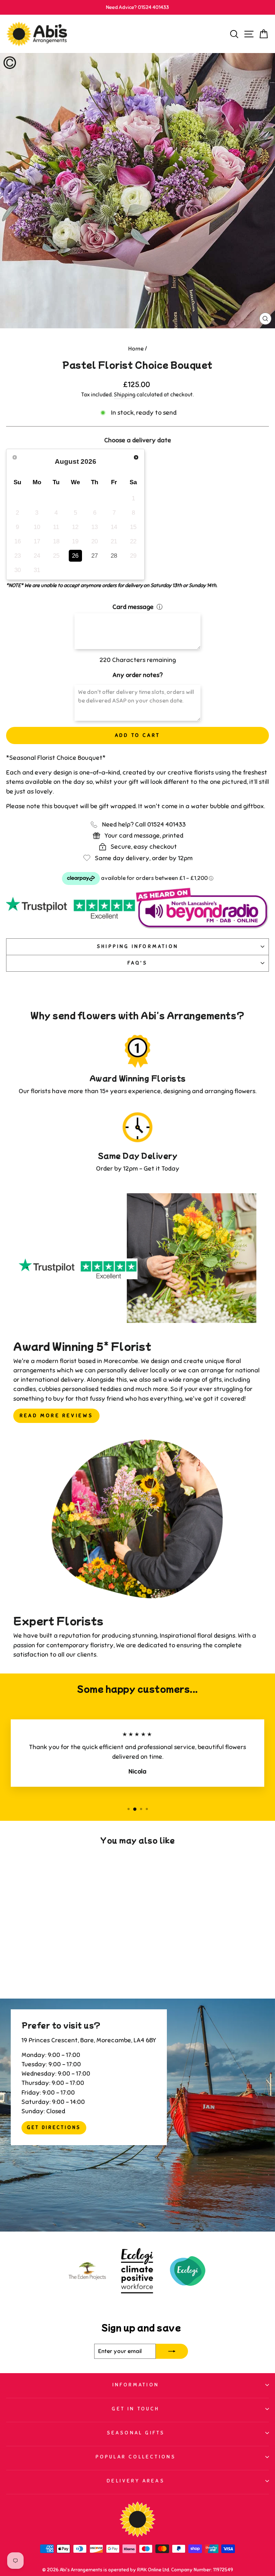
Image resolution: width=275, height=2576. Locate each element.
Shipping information (137, 946)
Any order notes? (137, 675)
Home (136, 349)
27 (95, 556)
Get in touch (136, 2409)
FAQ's (138, 963)
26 (75, 556)
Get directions (54, 2128)
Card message (133, 607)
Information (136, 2385)
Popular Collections (136, 2457)
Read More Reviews (56, 1416)
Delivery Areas (136, 2481)
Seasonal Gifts (136, 2433)
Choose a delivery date (138, 440)
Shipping (125, 395)
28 (114, 556)
